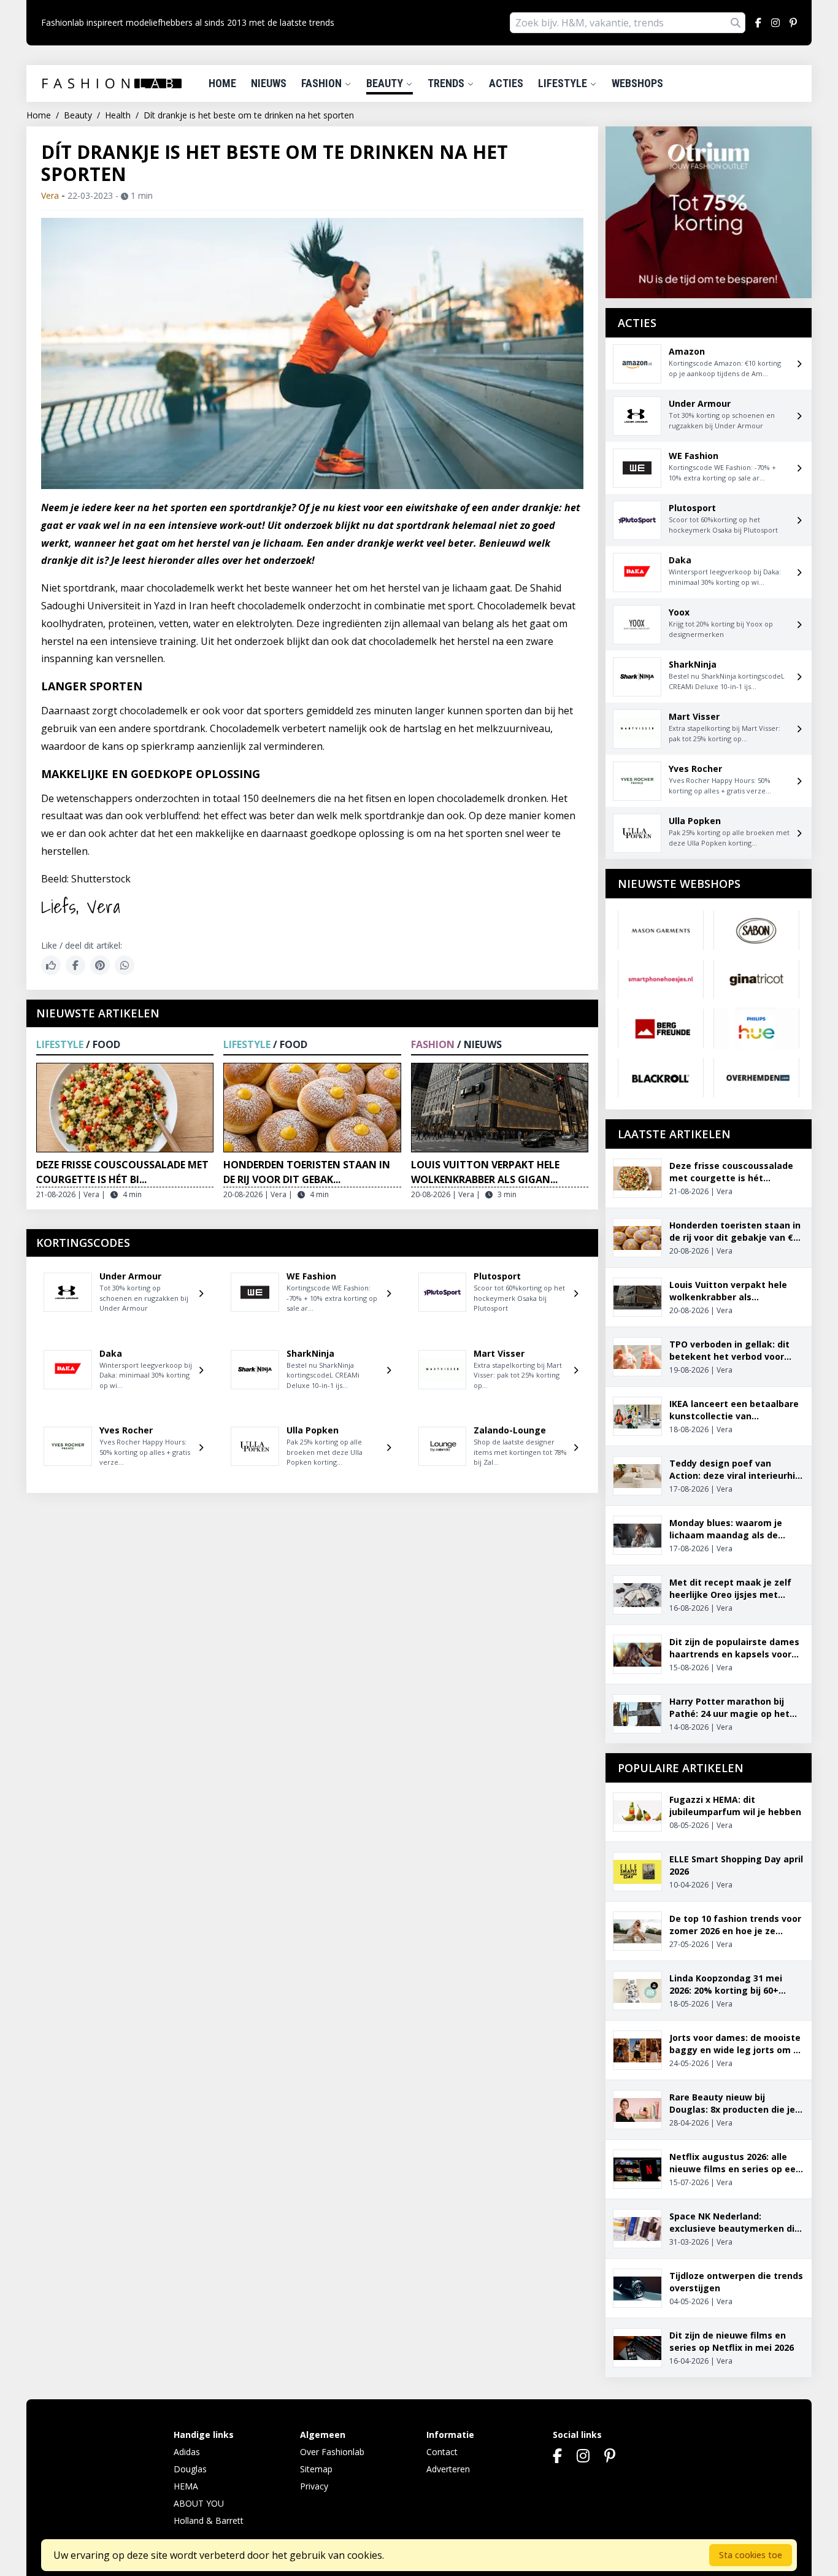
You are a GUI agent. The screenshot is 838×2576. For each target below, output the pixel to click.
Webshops (637, 83)
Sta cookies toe (751, 2555)
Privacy (314, 2486)
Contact (442, 2452)
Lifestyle (564, 83)
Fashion (323, 83)
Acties (506, 83)
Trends (447, 83)
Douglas (190, 2469)
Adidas (187, 2452)
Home (222, 83)
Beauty (386, 83)
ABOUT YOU (199, 2503)
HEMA (186, 2486)
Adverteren (448, 2469)
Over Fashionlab (332, 2452)
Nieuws (269, 83)
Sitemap (316, 2469)
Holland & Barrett (209, 2520)
